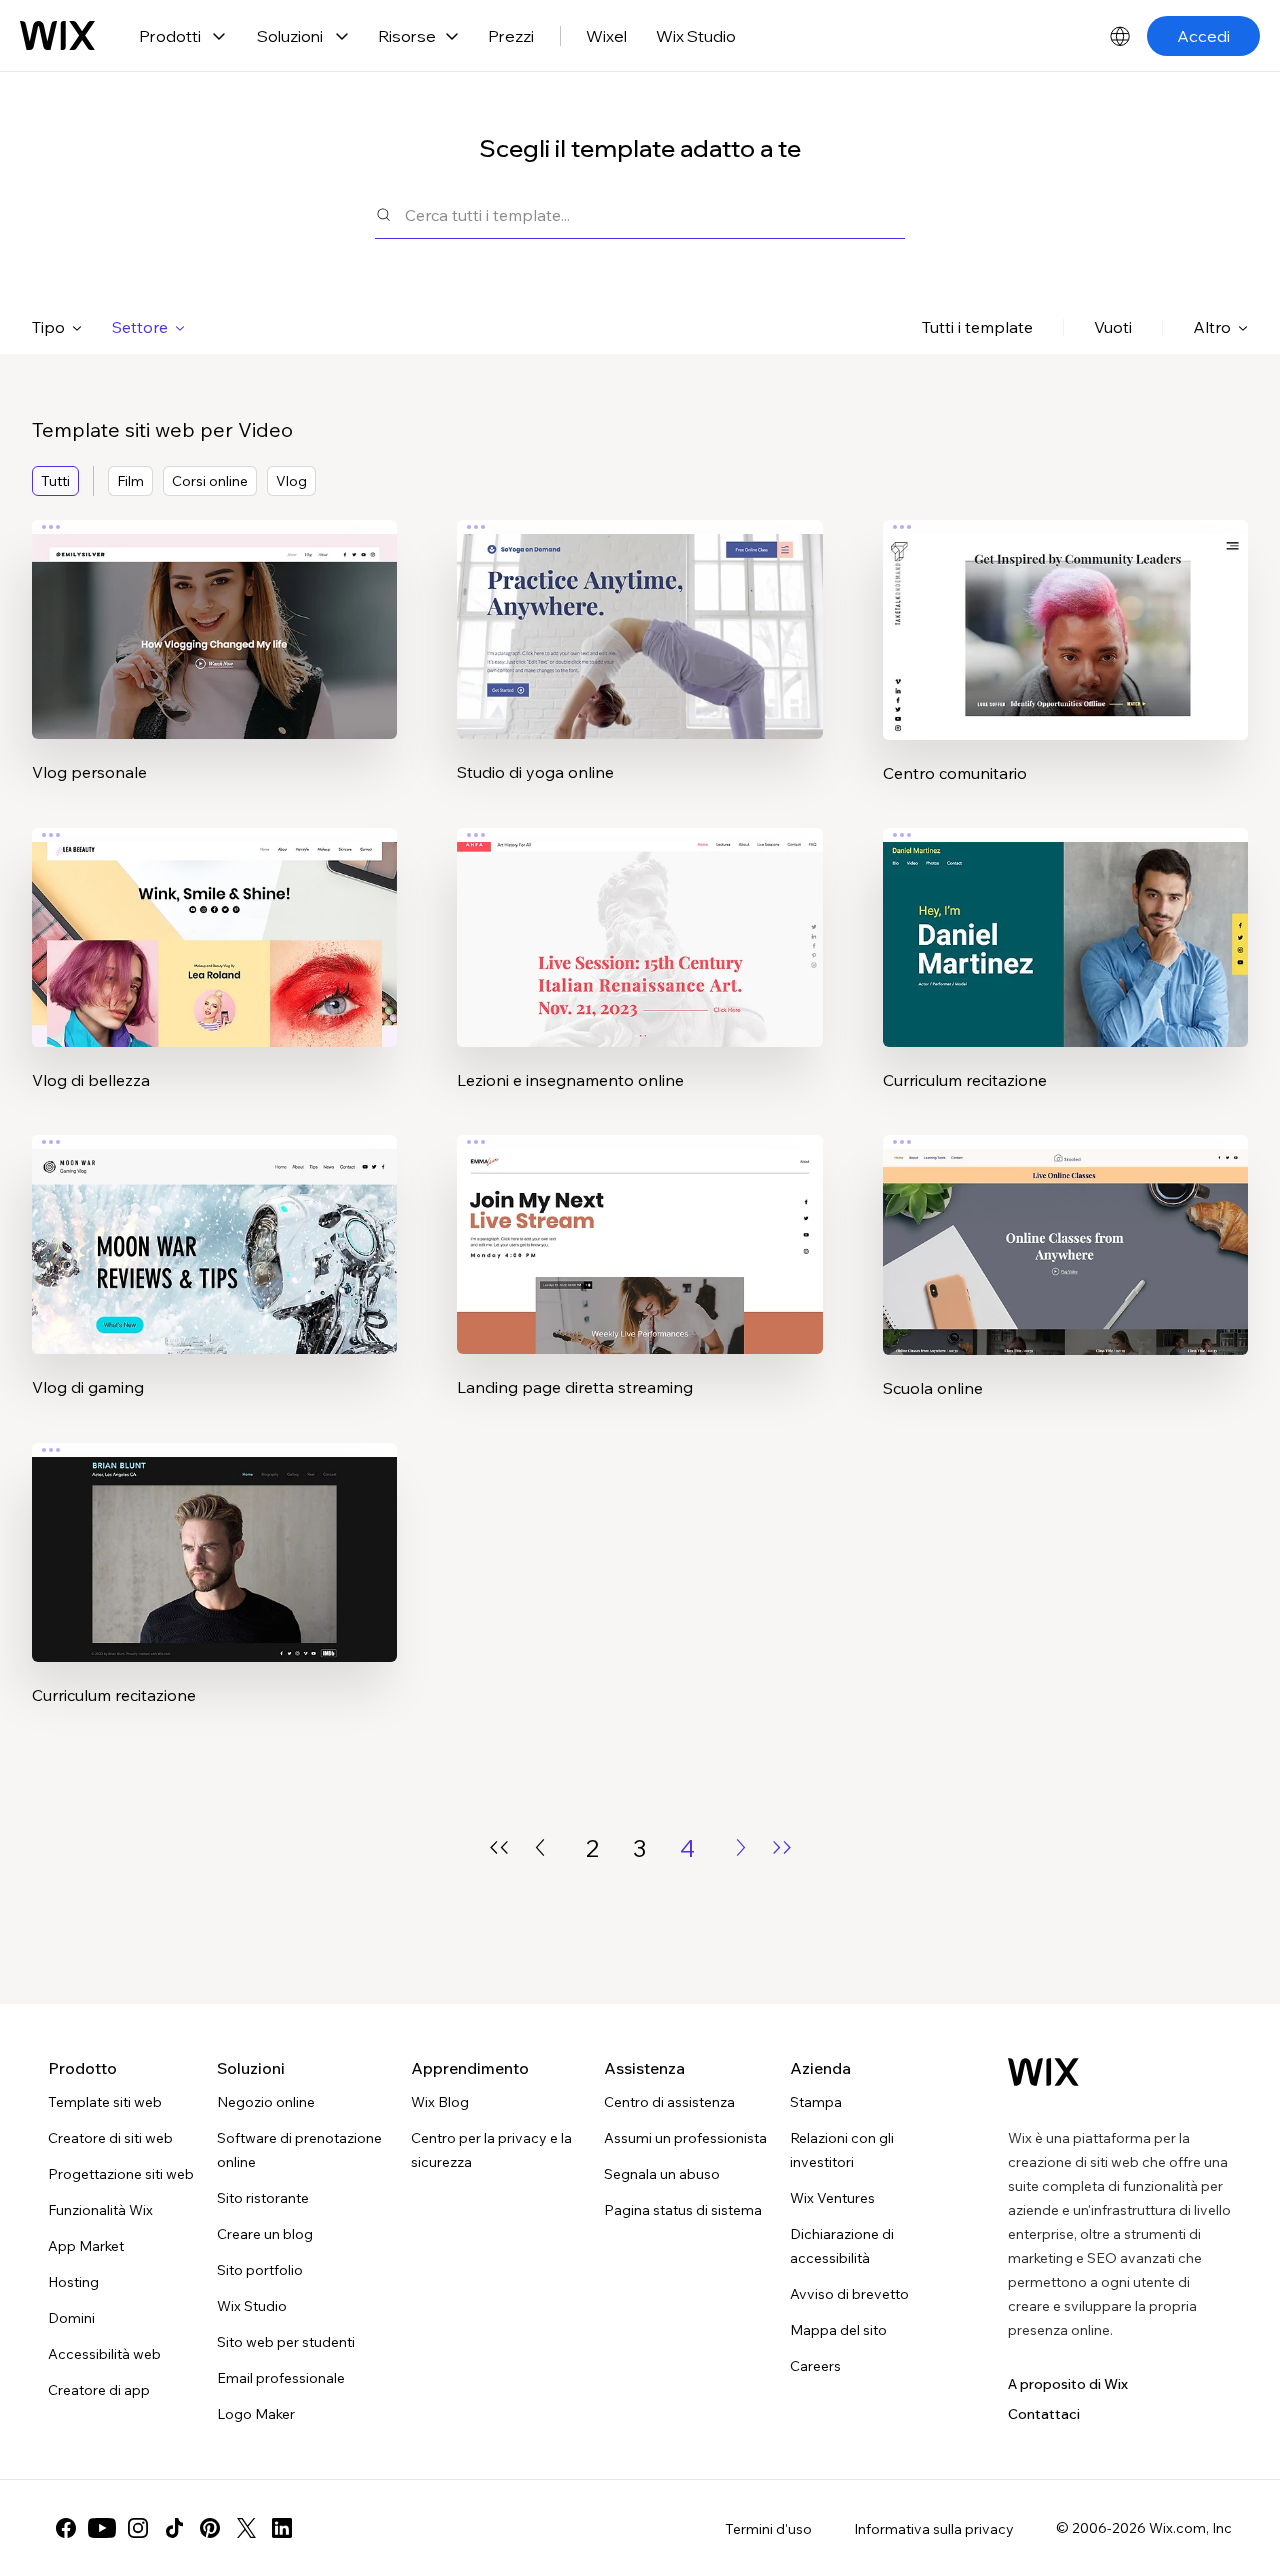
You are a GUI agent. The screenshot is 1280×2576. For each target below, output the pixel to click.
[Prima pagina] (499, 1847)
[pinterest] (210, 2528)
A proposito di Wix (1068, 2384)
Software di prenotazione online (299, 2150)
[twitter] (246, 2528)
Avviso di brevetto (849, 2294)
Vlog (291, 481)
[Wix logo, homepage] (57, 36)
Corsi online (210, 481)
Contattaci (1044, 2414)
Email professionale (281, 2378)
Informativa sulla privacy (934, 2529)
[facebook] (66, 2528)
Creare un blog (265, 2234)
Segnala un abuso (662, 2174)
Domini (71, 2318)
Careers (815, 2366)
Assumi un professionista (685, 2138)
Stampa (816, 2102)
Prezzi (511, 36)
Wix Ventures (832, 2198)
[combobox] (655, 214)
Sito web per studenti (286, 2342)
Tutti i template (977, 327)
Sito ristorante (263, 2198)
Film (130, 481)
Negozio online (266, 2102)
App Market (86, 2246)
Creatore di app (99, 2390)
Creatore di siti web (110, 2138)
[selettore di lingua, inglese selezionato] (1120, 36)
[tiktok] (174, 2528)
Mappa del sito (838, 2330)
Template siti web (105, 2102)
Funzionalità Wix (100, 2210)
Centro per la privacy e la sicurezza (491, 2150)
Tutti (55, 481)
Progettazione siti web (121, 2174)
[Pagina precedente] (540, 1847)
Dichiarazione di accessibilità (842, 2246)
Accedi (1203, 36)
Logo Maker (256, 2414)
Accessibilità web (104, 2354)
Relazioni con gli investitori (842, 2150)
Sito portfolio (260, 2270)
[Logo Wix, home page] (1043, 2072)
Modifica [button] (214, 613)
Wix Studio (696, 36)
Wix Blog (440, 2102)
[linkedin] (282, 2528)
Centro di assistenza (669, 2102)
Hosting (73, 2282)
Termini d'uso (768, 2529)
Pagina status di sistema (683, 2210)
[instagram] (138, 2528)
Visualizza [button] (215, 669)
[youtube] (102, 2528)
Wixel (606, 36)
